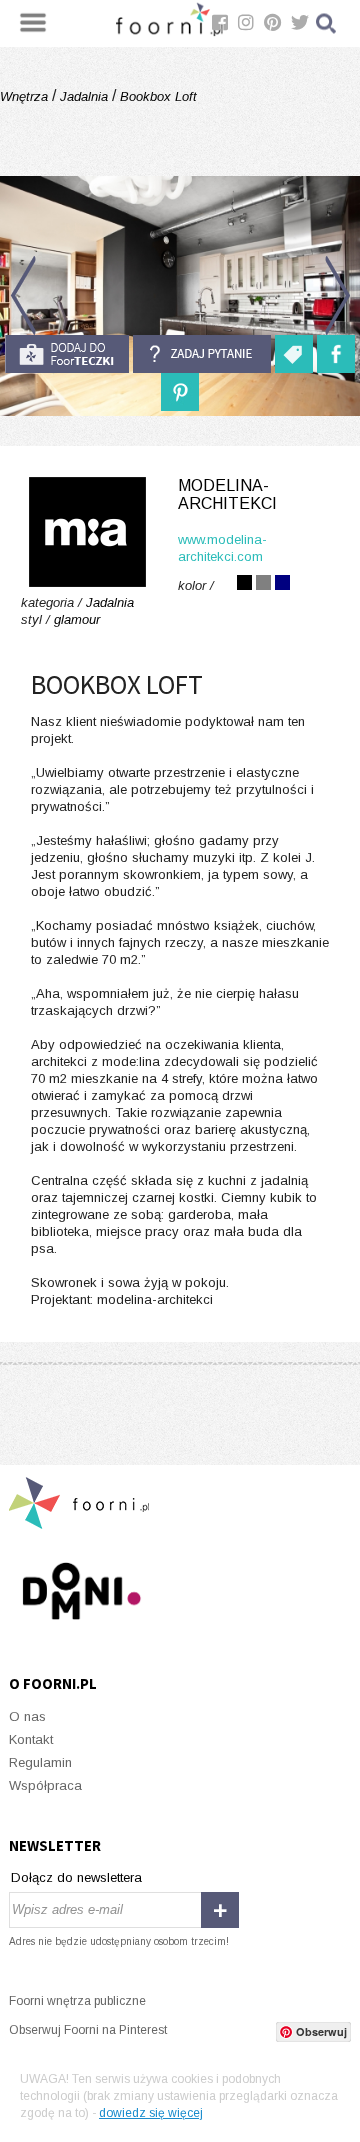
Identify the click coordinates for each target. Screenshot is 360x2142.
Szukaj (327, 23)
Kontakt (31, 1739)
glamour (77, 619)
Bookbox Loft (156, 96)
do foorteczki (67, 354)
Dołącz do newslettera (76, 1877)
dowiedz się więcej (151, 2113)
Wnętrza (26, 96)
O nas (27, 1716)
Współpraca (45, 1785)
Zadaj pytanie (202, 354)
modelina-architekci (227, 494)
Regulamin (40, 1762)
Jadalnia (84, 96)
